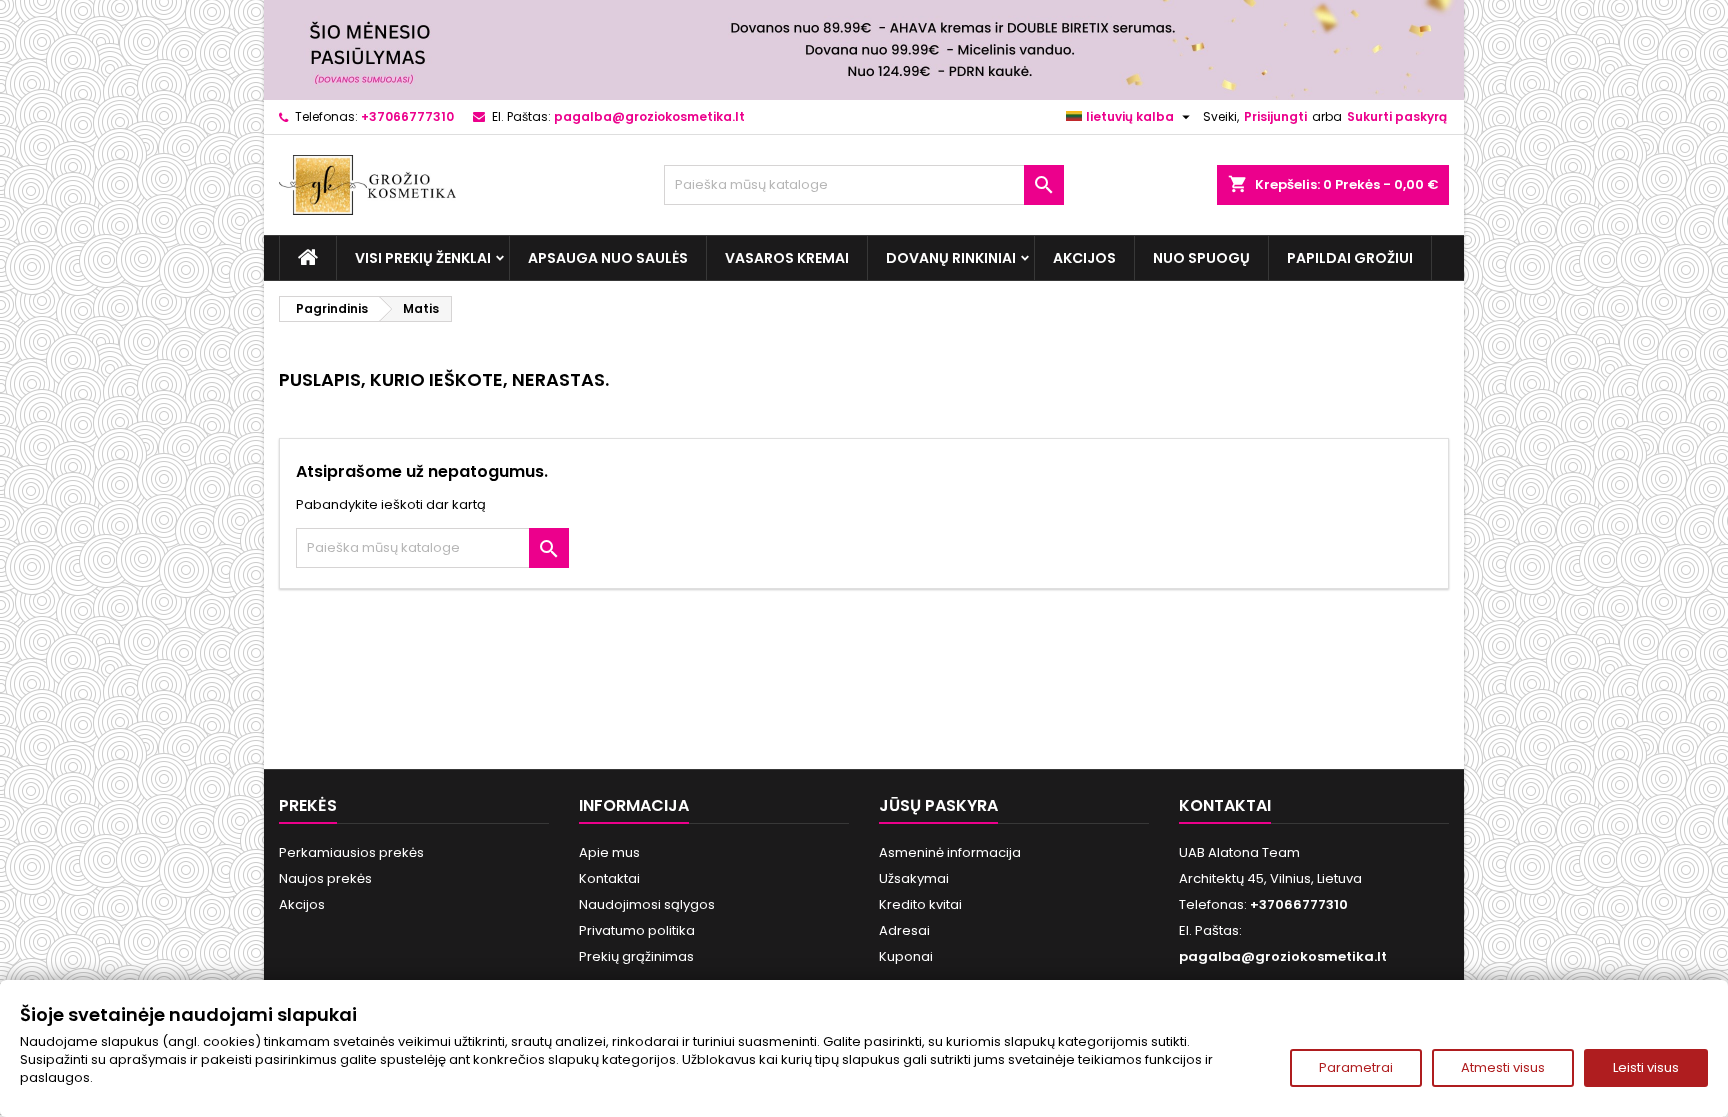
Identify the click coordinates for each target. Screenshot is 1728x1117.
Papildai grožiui (1350, 258)
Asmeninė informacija (950, 852)
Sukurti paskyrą (1397, 116)
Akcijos (1084, 258)
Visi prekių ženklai (423, 258)
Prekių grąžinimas (636, 956)
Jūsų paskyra (938, 805)
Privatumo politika (637, 930)
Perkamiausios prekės (351, 852)
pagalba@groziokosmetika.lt (649, 116)
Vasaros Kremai (787, 258)
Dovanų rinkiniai (951, 258)
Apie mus (609, 852)
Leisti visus (1646, 1067)
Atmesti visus (1503, 1067)
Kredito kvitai (920, 904)
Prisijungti (1275, 116)
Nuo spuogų (1201, 258)
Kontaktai (609, 878)
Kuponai (906, 956)
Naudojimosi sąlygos (647, 904)
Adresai (904, 930)
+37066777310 (407, 116)
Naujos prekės (325, 878)
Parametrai (1356, 1067)
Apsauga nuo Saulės (608, 258)
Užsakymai (914, 878)
